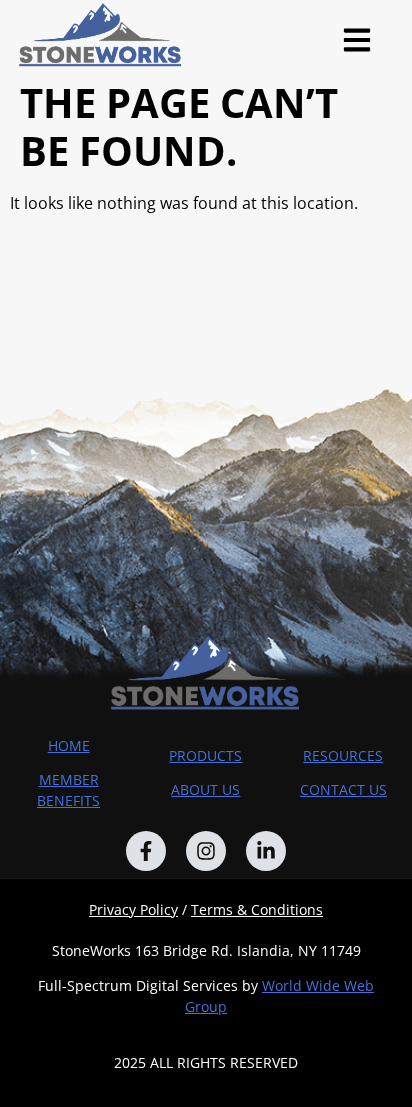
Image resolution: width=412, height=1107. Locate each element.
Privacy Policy (133, 909)
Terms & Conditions (257, 909)
